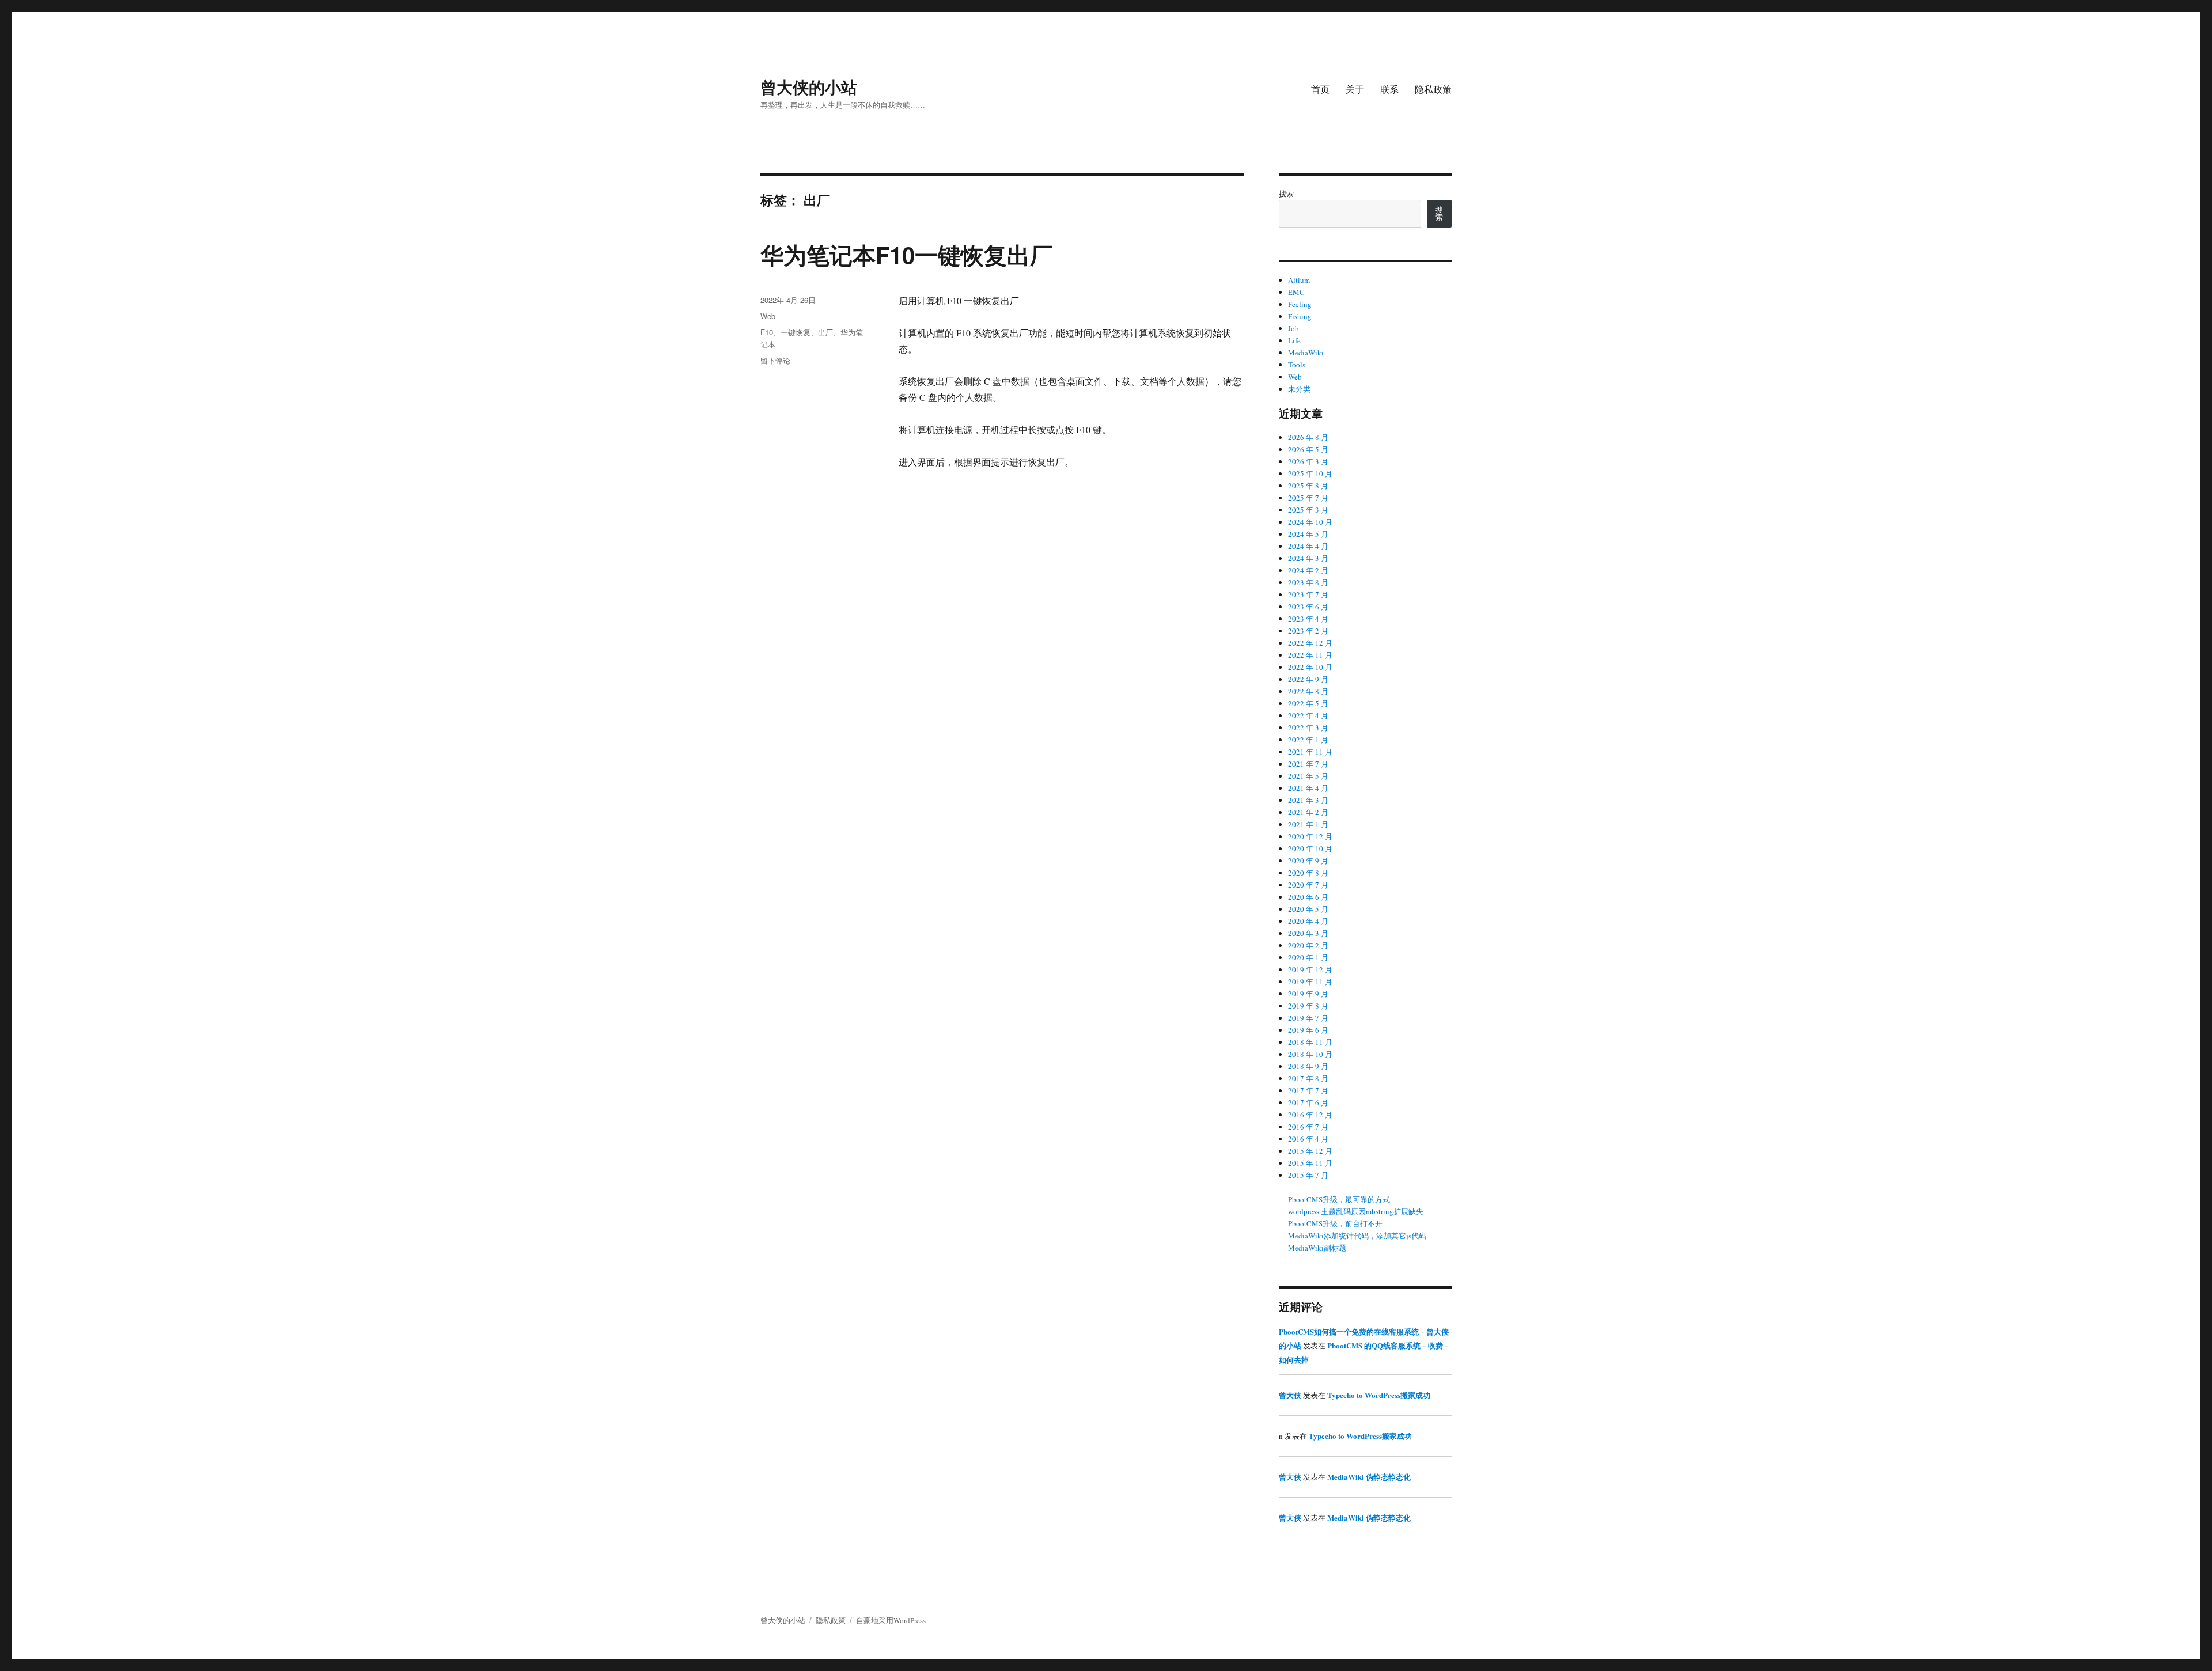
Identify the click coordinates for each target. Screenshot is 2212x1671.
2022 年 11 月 (1310, 655)
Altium (1299, 280)
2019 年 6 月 (1308, 1030)
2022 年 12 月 (1310, 643)
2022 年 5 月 (1308, 703)
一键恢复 (796, 332)
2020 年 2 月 (1308, 945)
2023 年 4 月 (1308, 619)
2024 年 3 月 (1308, 558)
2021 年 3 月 (1308, 800)
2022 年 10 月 (1310, 667)
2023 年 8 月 (1308, 582)
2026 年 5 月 (1308, 449)
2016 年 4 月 (1308, 1139)
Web (768, 316)
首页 (1320, 89)
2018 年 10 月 (1310, 1054)
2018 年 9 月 (1308, 1066)
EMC (1296, 292)
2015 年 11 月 (1310, 1163)
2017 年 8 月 (1308, 1078)
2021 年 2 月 (1308, 812)
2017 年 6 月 (1308, 1102)
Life (1294, 340)
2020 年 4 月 (1308, 921)
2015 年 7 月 (1308, 1175)
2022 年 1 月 (1308, 740)
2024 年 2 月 (1308, 570)
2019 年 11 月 (1310, 982)
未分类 (1299, 389)
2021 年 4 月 (1308, 788)
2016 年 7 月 (1308, 1127)
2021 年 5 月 (1308, 776)
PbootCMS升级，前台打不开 (1335, 1223)
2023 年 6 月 (1308, 607)
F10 (767, 332)
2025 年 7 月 (1308, 498)
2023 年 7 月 (1308, 594)
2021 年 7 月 (1308, 764)
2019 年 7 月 (1308, 1018)
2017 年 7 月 (1308, 1090)
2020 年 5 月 (1308, 909)
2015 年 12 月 (1310, 1151)
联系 (1389, 89)
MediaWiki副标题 (1317, 1248)
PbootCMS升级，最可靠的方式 (1339, 1199)
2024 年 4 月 (1308, 546)
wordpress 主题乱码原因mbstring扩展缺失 (1356, 1211)
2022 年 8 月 (1308, 691)
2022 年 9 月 (1308, 679)
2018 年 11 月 (1310, 1042)
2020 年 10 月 (1310, 848)
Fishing (1300, 316)
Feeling (1300, 304)
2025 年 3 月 (1308, 510)
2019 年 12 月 (1310, 969)
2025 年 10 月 (1310, 473)
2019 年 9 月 (1308, 994)
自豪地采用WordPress (891, 1620)
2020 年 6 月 (1308, 897)
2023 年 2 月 (1308, 631)
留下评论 (775, 360)
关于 (1355, 89)
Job (1294, 328)
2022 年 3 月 (1308, 727)
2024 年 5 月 (1308, 534)
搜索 (1286, 194)
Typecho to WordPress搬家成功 (1379, 1395)
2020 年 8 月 (1308, 873)
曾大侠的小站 (809, 87)
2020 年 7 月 (1308, 885)
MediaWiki (1306, 353)
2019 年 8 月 (1308, 1006)
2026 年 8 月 (1308, 437)
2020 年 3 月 (1308, 933)
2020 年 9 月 (1308, 861)
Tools (1297, 365)
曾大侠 (1290, 1395)
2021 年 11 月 (1310, 752)
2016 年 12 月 (1310, 1115)
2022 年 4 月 (1308, 715)
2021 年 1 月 (1308, 824)
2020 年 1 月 (1308, 957)
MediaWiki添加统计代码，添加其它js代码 (1357, 1236)
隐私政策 (1433, 89)
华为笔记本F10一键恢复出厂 (907, 254)
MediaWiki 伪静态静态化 (1369, 1477)
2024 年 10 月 (1310, 522)
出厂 (825, 332)
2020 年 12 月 (1310, 836)
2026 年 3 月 (1308, 461)
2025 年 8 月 (1308, 486)
